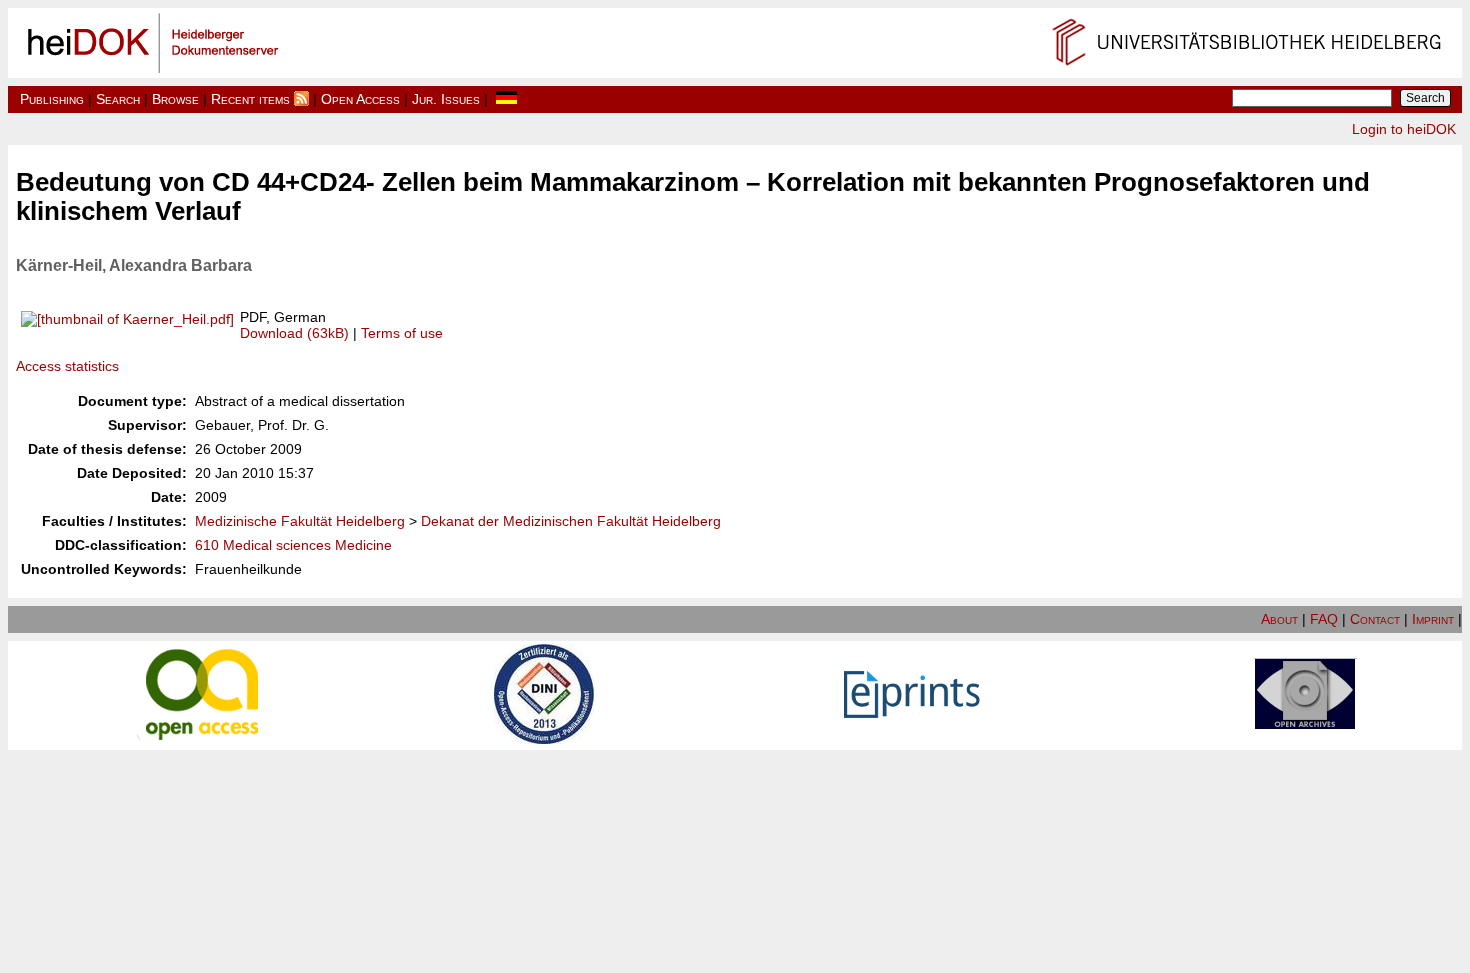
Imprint (1433, 619)
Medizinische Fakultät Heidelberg (300, 521)
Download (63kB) (294, 333)
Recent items (250, 99)
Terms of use (402, 333)
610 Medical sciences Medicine (293, 545)
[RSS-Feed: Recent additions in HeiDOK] (301, 99)
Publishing (52, 99)
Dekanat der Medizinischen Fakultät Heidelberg (571, 521)
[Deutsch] (506, 99)
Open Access (360, 99)
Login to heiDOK (1404, 129)
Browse (175, 99)
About (1279, 619)
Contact (1375, 619)
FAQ (1324, 619)
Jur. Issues (446, 99)
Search (118, 99)
